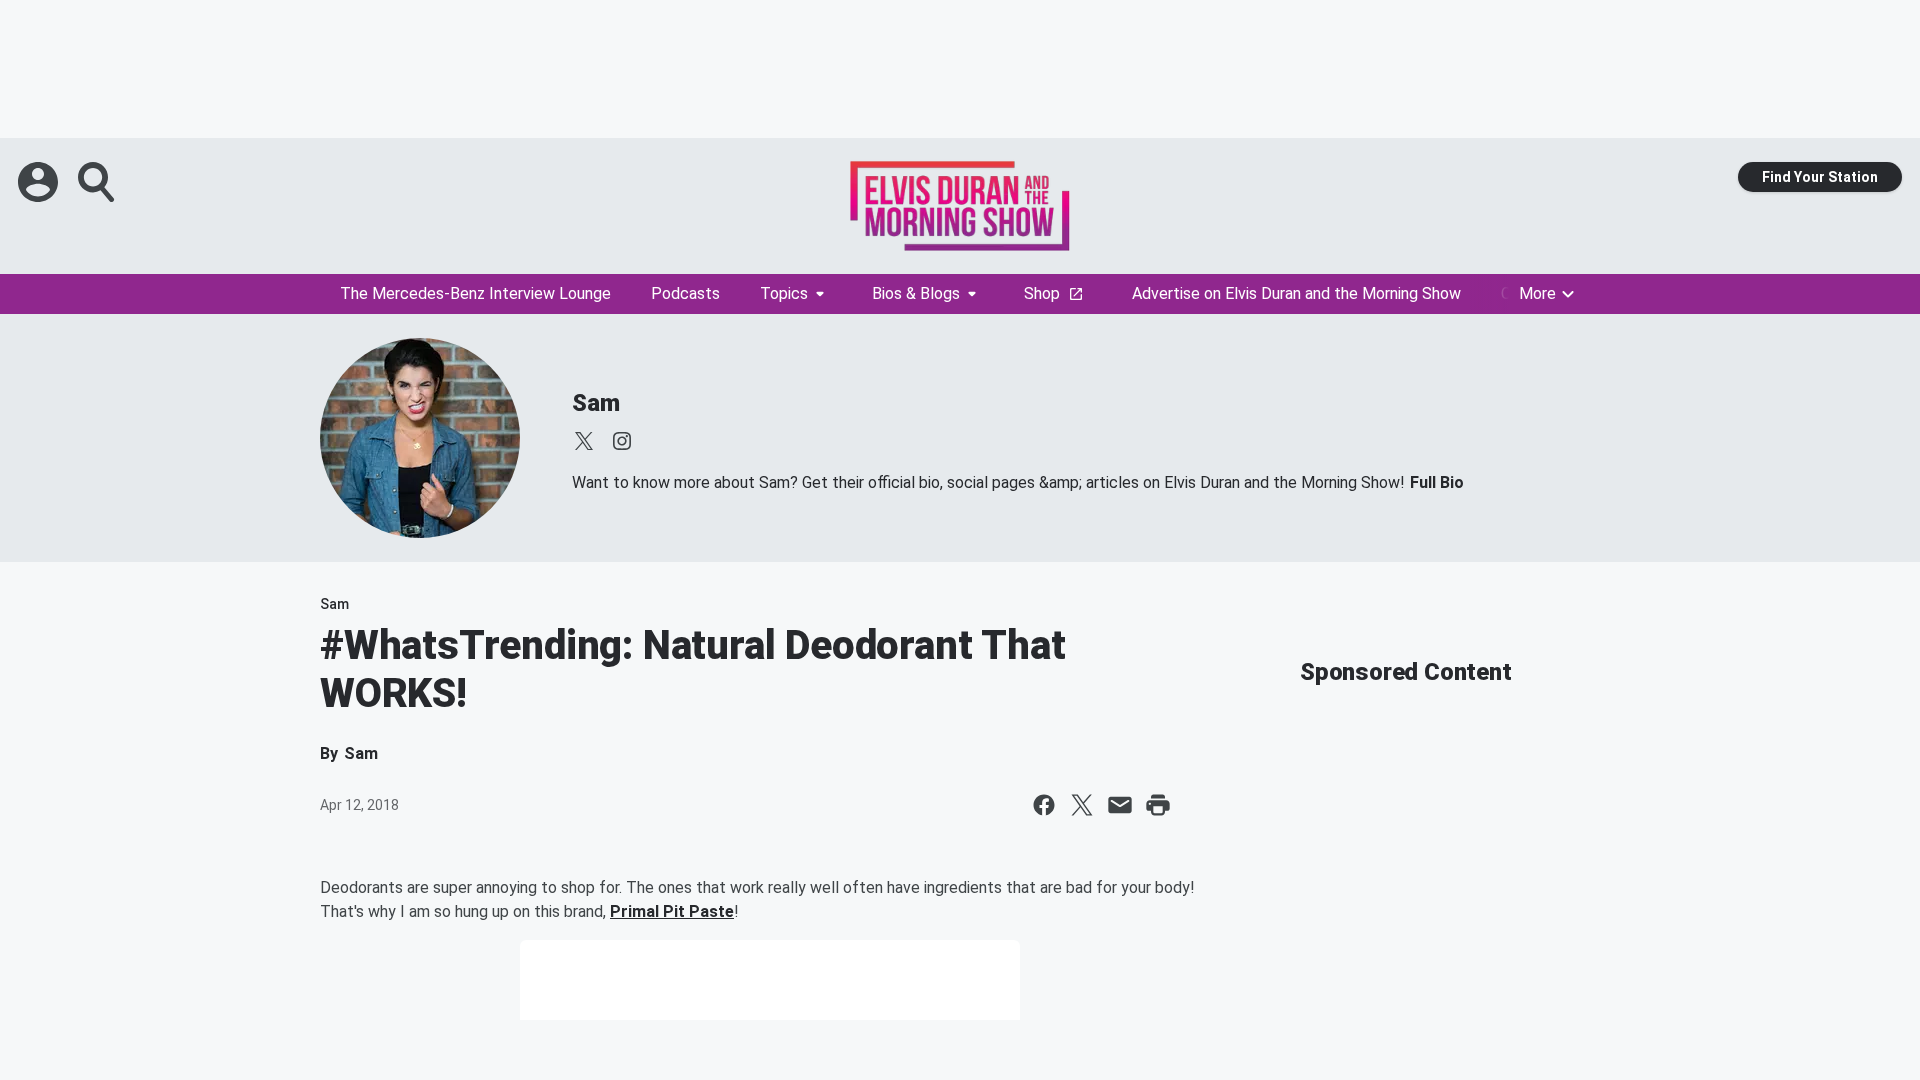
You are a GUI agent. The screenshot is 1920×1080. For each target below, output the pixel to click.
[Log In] (40, 182)
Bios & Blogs (916, 293)
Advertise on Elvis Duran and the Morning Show (1296, 293)
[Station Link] (960, 206)
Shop (1042, 293)
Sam (595, 403)
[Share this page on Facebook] (1044, 805)
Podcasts (685, 293)
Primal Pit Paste (672, 911)
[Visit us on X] (584, 441)
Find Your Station (1820, 177)
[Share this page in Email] (1120, 805)
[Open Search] (98, 182)
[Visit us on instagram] (622, 441)
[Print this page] (1158, 805)
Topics (784, 293)
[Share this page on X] (1082, 805)
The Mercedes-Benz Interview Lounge (475, 293)
